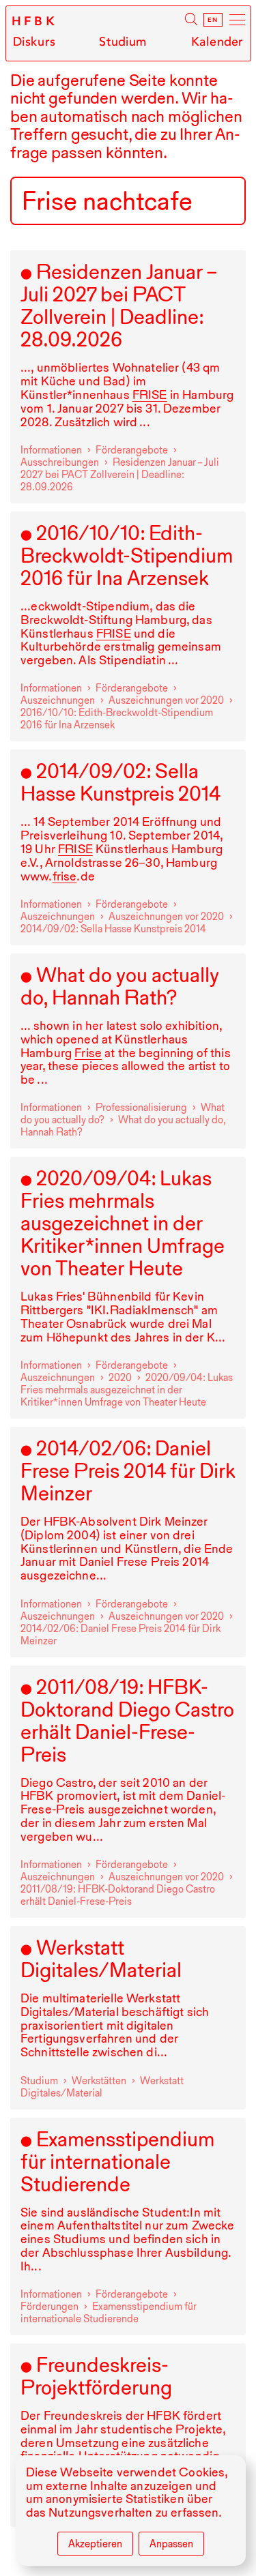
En (213, 20)
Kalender (217, 42)
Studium (123, 42)
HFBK (35, 21)
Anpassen (171, 2544)
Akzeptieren (95, 2544)
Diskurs (34, 42)
